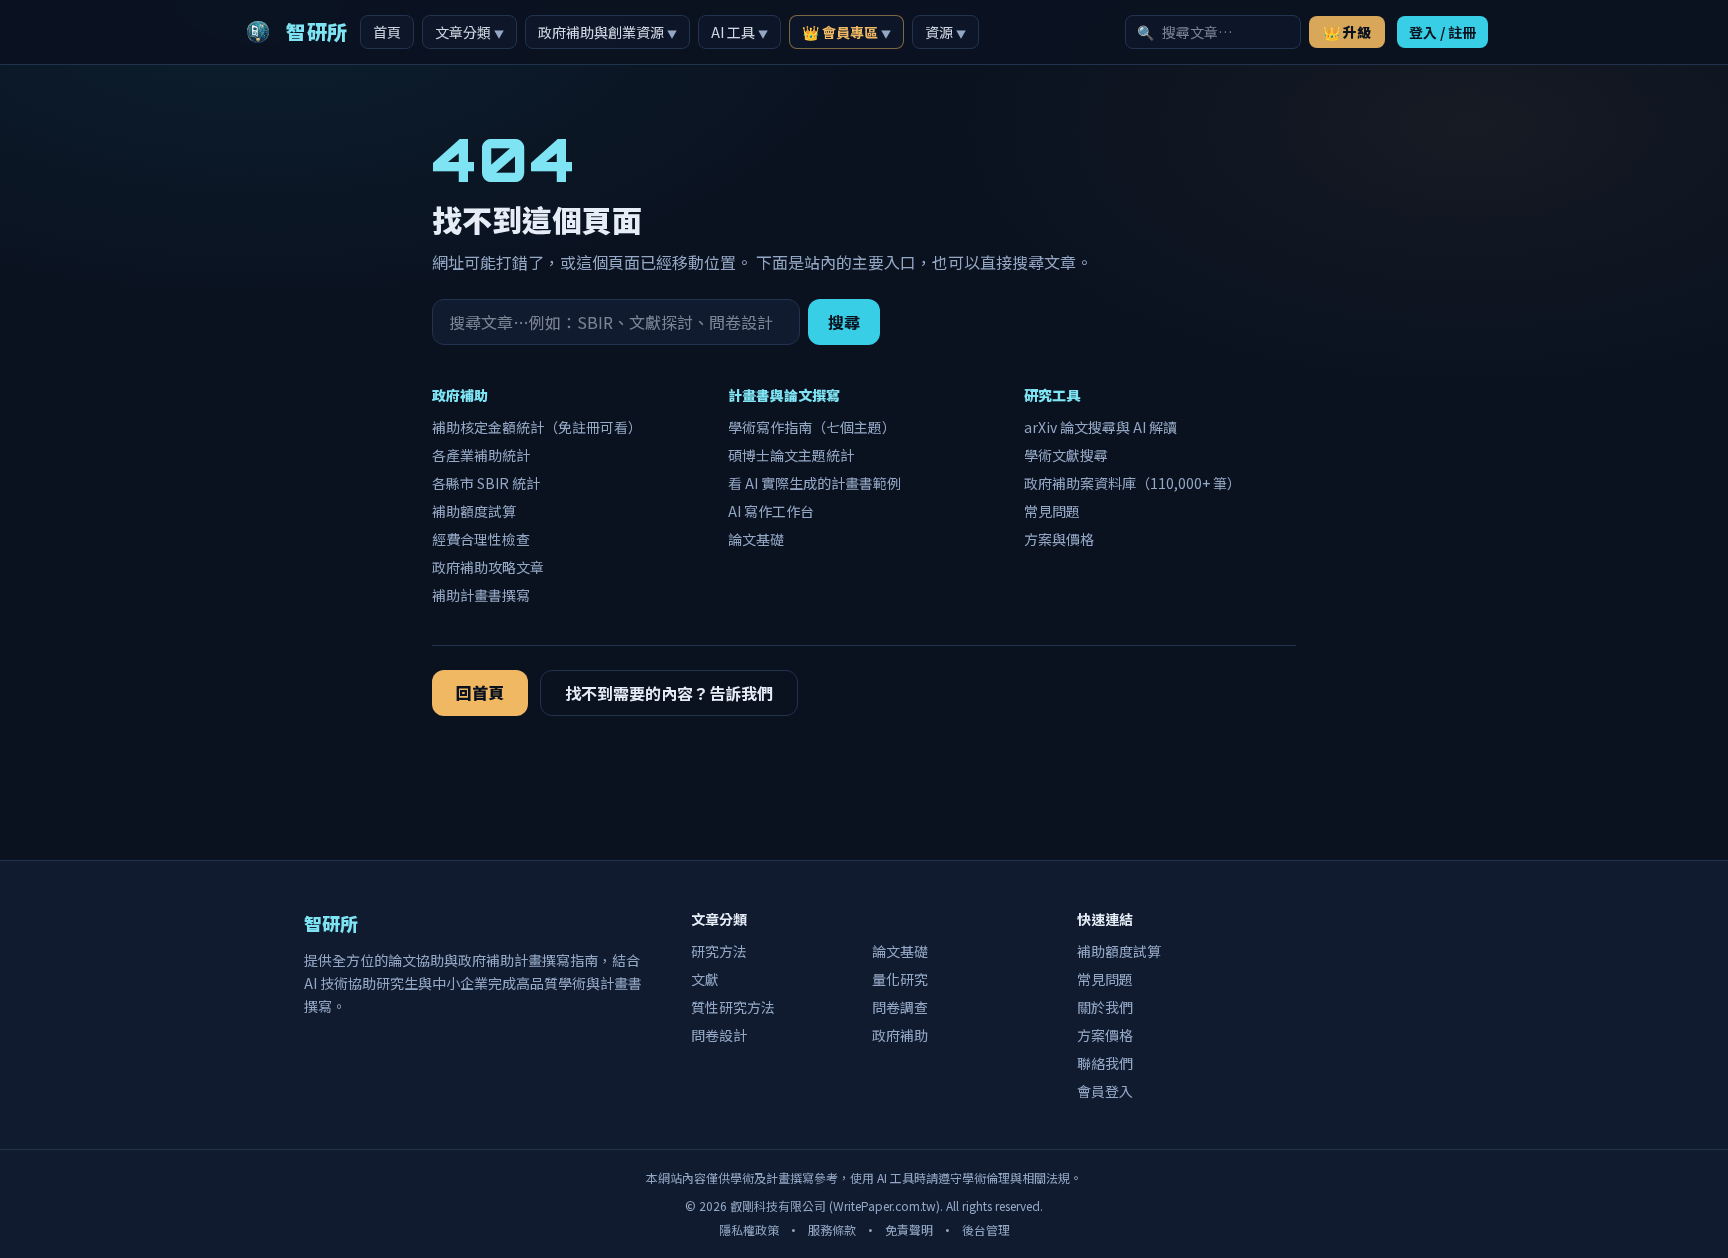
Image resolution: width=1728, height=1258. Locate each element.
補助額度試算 (474, 511)
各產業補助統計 (481, 455)
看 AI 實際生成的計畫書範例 (814, 483)
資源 (945, 32)
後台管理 (986, 1229)
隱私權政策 (749, 1229)
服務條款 (832, 1229)
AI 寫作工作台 (771, 511)
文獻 (705, 979)
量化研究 (900, 979)
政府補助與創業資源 (607, 32)
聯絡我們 (1105, 1063)
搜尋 (844, 322)
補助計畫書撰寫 (481, 595)
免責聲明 (909, 1229)
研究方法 (719, 951)
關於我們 (1105, 1007)
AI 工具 (739, 32)
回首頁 (480, 692)
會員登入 (1105, 1091)
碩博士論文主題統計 (791, 455)
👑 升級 (1347, 32)
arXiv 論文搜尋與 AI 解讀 (1100, 427)
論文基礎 (756, 539)
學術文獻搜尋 (1066, 455)
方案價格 (1105, 1035)
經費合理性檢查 (481, 539)
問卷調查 (900, 1007)
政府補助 (900, 1035)
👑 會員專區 (846, 32)
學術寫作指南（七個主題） (812, 427)
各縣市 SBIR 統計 (486, 483)
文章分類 (469, 32)
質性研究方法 (733, 1007)
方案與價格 (1059, 539)
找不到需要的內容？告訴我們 (669, 693)
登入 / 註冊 (1442, 32)
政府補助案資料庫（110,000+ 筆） (1132, 483)
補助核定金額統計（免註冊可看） (537, 427)
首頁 (387, 32)
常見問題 (1052, 511)
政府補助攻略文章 (488, 567)
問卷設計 (719, 1035)
